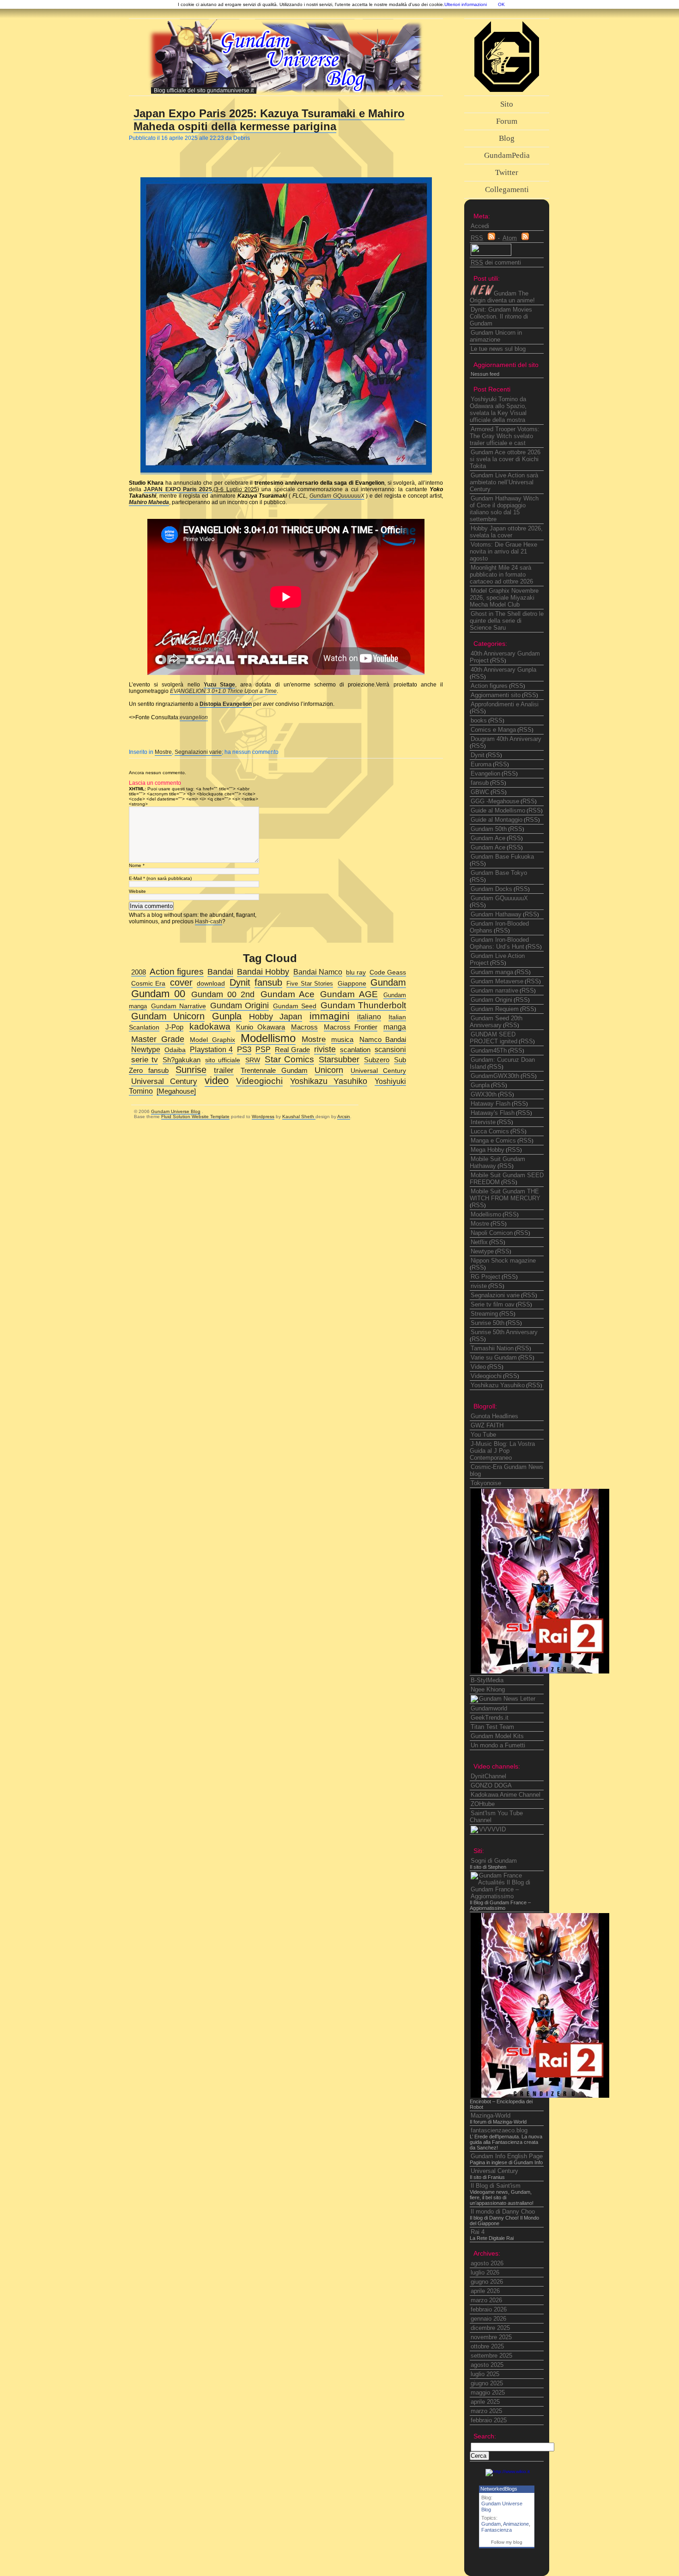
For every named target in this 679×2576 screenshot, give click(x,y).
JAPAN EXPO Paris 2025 (178, 489)
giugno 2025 (487, 2383)
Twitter (507, 172)
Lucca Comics (490, 1131)
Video (478, 1367)
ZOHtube (483, 1804)
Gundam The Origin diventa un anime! (502, 297)
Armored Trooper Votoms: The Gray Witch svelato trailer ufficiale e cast (505, 436)
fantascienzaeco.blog (499, 2130)
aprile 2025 (485, 2402)
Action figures (489, 686)
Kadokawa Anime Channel (506, 1795)
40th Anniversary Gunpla (503, 670)
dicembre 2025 (490, 2328)
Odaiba (175, 1050)
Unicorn (329, 1070)
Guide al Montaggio (497, 820)
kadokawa (210, 1026)
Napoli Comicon (492, 1233)
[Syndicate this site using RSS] (491, 238)
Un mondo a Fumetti (498, 1745)
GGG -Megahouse (495, 801)
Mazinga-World (491, 2116)
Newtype (482, 1251)
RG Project (485, 1277)
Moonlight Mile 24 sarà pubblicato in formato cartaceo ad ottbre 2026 (501, 575)
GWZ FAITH (487, 1425)
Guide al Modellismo (498, 810)
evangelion (194, 717)
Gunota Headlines (494, 1416)
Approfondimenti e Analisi (505, 704)
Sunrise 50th (488, 1323)
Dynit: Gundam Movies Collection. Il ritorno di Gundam (501, 316)
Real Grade (292, 1050)
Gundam (491, 2524)
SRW (253, 1060)
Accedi (480, 226)
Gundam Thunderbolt (363, 1005)
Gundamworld (489, 1708)
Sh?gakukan (182, 1060)
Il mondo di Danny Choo (503, 2212)
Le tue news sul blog (498, 349)
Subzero (377, 1060)
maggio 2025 (488, 2392)
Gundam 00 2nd (223, 994)
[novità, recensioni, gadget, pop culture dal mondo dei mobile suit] (503, 1699)
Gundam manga (492, 972)
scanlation (355, 1050)
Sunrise (191, 1070)
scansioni (390, 1049)
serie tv (145, 1060)
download (211, 984)
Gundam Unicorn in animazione (496, 336)
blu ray (356, 972)
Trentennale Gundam (274, 1071)
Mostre (163, 752)
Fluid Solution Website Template (195, 1116)
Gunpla (480, 1085)
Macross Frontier (351, 1027)
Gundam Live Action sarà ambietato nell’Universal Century (504, 482)
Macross (304, 1027)
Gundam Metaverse (497, 981)
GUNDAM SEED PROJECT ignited (494, 1038)
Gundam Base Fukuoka (502, 857)
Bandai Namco (318, 972)
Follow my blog (507, 2542)
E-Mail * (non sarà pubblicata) (160, 878)
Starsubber (339, 1059)
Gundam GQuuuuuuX (337, 496)
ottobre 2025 (487, 2346)
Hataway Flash (491, 1104)
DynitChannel (488, 1776)
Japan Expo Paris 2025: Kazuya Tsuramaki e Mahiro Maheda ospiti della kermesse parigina (269, 120)
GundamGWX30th (495, 1076)
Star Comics (289, 1059)
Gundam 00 (158, 994)
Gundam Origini (491, 1000)
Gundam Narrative (178, 1006)
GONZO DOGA (491, 1785)
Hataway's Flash (493, 1113)
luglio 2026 (485, 2272)
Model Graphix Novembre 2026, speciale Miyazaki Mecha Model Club (504, 598)
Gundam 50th (489, 829)
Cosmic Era (148, 984)
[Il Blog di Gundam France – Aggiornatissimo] (508, 1896)
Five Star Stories (310, 984)
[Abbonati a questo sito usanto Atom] (525, 238)
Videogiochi (486, 1376)
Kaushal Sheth (299, 1116)
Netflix (479, 1242)
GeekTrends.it (490, 1718)
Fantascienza (497, 2530)
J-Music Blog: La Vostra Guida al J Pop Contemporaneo (502, 1451)
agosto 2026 (487, 2263)
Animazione (516, 2524)
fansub (480, 783)
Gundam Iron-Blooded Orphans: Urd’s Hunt (499, 943)
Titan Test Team (492, 1727)
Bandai (220, 972)
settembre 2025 (491, 2356)
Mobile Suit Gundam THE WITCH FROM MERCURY (505, 1195)
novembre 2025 (491, 2337)
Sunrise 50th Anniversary (504, 1332)
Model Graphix (212, 1040)
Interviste (483, 1122)
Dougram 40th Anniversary (506, 739)
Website (137, 891)
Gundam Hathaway (496, 914)
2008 (139, 972)
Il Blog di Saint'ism (496, 2186)
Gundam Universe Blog (176, 1111)
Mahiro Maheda (149, 502)
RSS (498, 660)
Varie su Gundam (494, 1357)
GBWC (480, 792)
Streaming (484, 1314)
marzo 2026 (486, 2300)
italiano (369, 1017)
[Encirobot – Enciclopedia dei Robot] (540, 1671)
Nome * (137, 865)
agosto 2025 (487, 2365)
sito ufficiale (223, 1060)
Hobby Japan (275, 1017)
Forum (507, 121)
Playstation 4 (211, 1049)
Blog (507, 138)
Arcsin (344, 1116)
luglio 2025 (485, 2374)
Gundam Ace (488, 838)
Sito (507, 104)
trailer (224, 1070)
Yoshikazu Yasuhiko (498, 1385)
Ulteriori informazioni (466, 4)
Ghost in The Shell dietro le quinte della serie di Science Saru (507, 621)
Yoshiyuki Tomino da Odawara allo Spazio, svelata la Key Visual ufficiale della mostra (498, 409)
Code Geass (388, 972)
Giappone (352, 984)
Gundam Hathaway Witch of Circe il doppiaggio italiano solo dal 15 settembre (504, 509)
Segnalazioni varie (198, 752)
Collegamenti (507, 190)
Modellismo (486, 1214)
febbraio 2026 (489, 2309)
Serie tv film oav (493, 1304)
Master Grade (158, 1039)
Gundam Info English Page (507, 2156)
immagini (330, 1016)
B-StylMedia (487, 1680)
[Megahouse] (176, 1091)
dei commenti (496, 262)
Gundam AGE (349, 994)
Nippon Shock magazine (503, 1261)
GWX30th (484, 1094)
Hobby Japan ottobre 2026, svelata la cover (506, 532)
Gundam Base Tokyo (499, 873)
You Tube (483, 1435)
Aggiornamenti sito (496, 695)
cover (181, 982)
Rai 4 (478, 2232)
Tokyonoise (486, 1483)
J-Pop (174, 1027)
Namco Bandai (383, 1040)
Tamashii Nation (492, 1348)
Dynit (478, 755)
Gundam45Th (489, 1050)
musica (342, 1039)
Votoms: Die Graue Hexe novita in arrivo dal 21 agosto (503, 551)
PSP (263, 1049)
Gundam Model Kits (497, 1736)
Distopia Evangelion (226, 704)
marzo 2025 (486, 2411)
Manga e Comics (493, 1141)
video (217, 1081)
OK (501, 4)
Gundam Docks (491, 889)
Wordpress (263, 1116)
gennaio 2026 (488, 2319)
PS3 (244, 1050)
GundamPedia (507, 155)
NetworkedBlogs (499, 2489)
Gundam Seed (294, 1006)
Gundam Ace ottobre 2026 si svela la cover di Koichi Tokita (505, 459)
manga (395, 1027)
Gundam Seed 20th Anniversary (496, 1022)
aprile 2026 (485, 2291)
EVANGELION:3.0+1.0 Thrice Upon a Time (223, 691)
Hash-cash (209, 921)
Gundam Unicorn (168, 1016)
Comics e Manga (493, 730)
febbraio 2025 (489, 2420)
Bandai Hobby (263, 972)
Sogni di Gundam (494, 1861)
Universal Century (494, 2171)
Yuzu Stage (219, 685)
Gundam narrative (494, 990)
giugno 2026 (487, 2282)
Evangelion (485, 773)
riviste (479, 1286)
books (479, 720)
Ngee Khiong (488, 1689)
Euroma (481, 764)
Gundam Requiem (495, 1009)
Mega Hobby (488, 1150)
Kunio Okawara (261, 1027)
